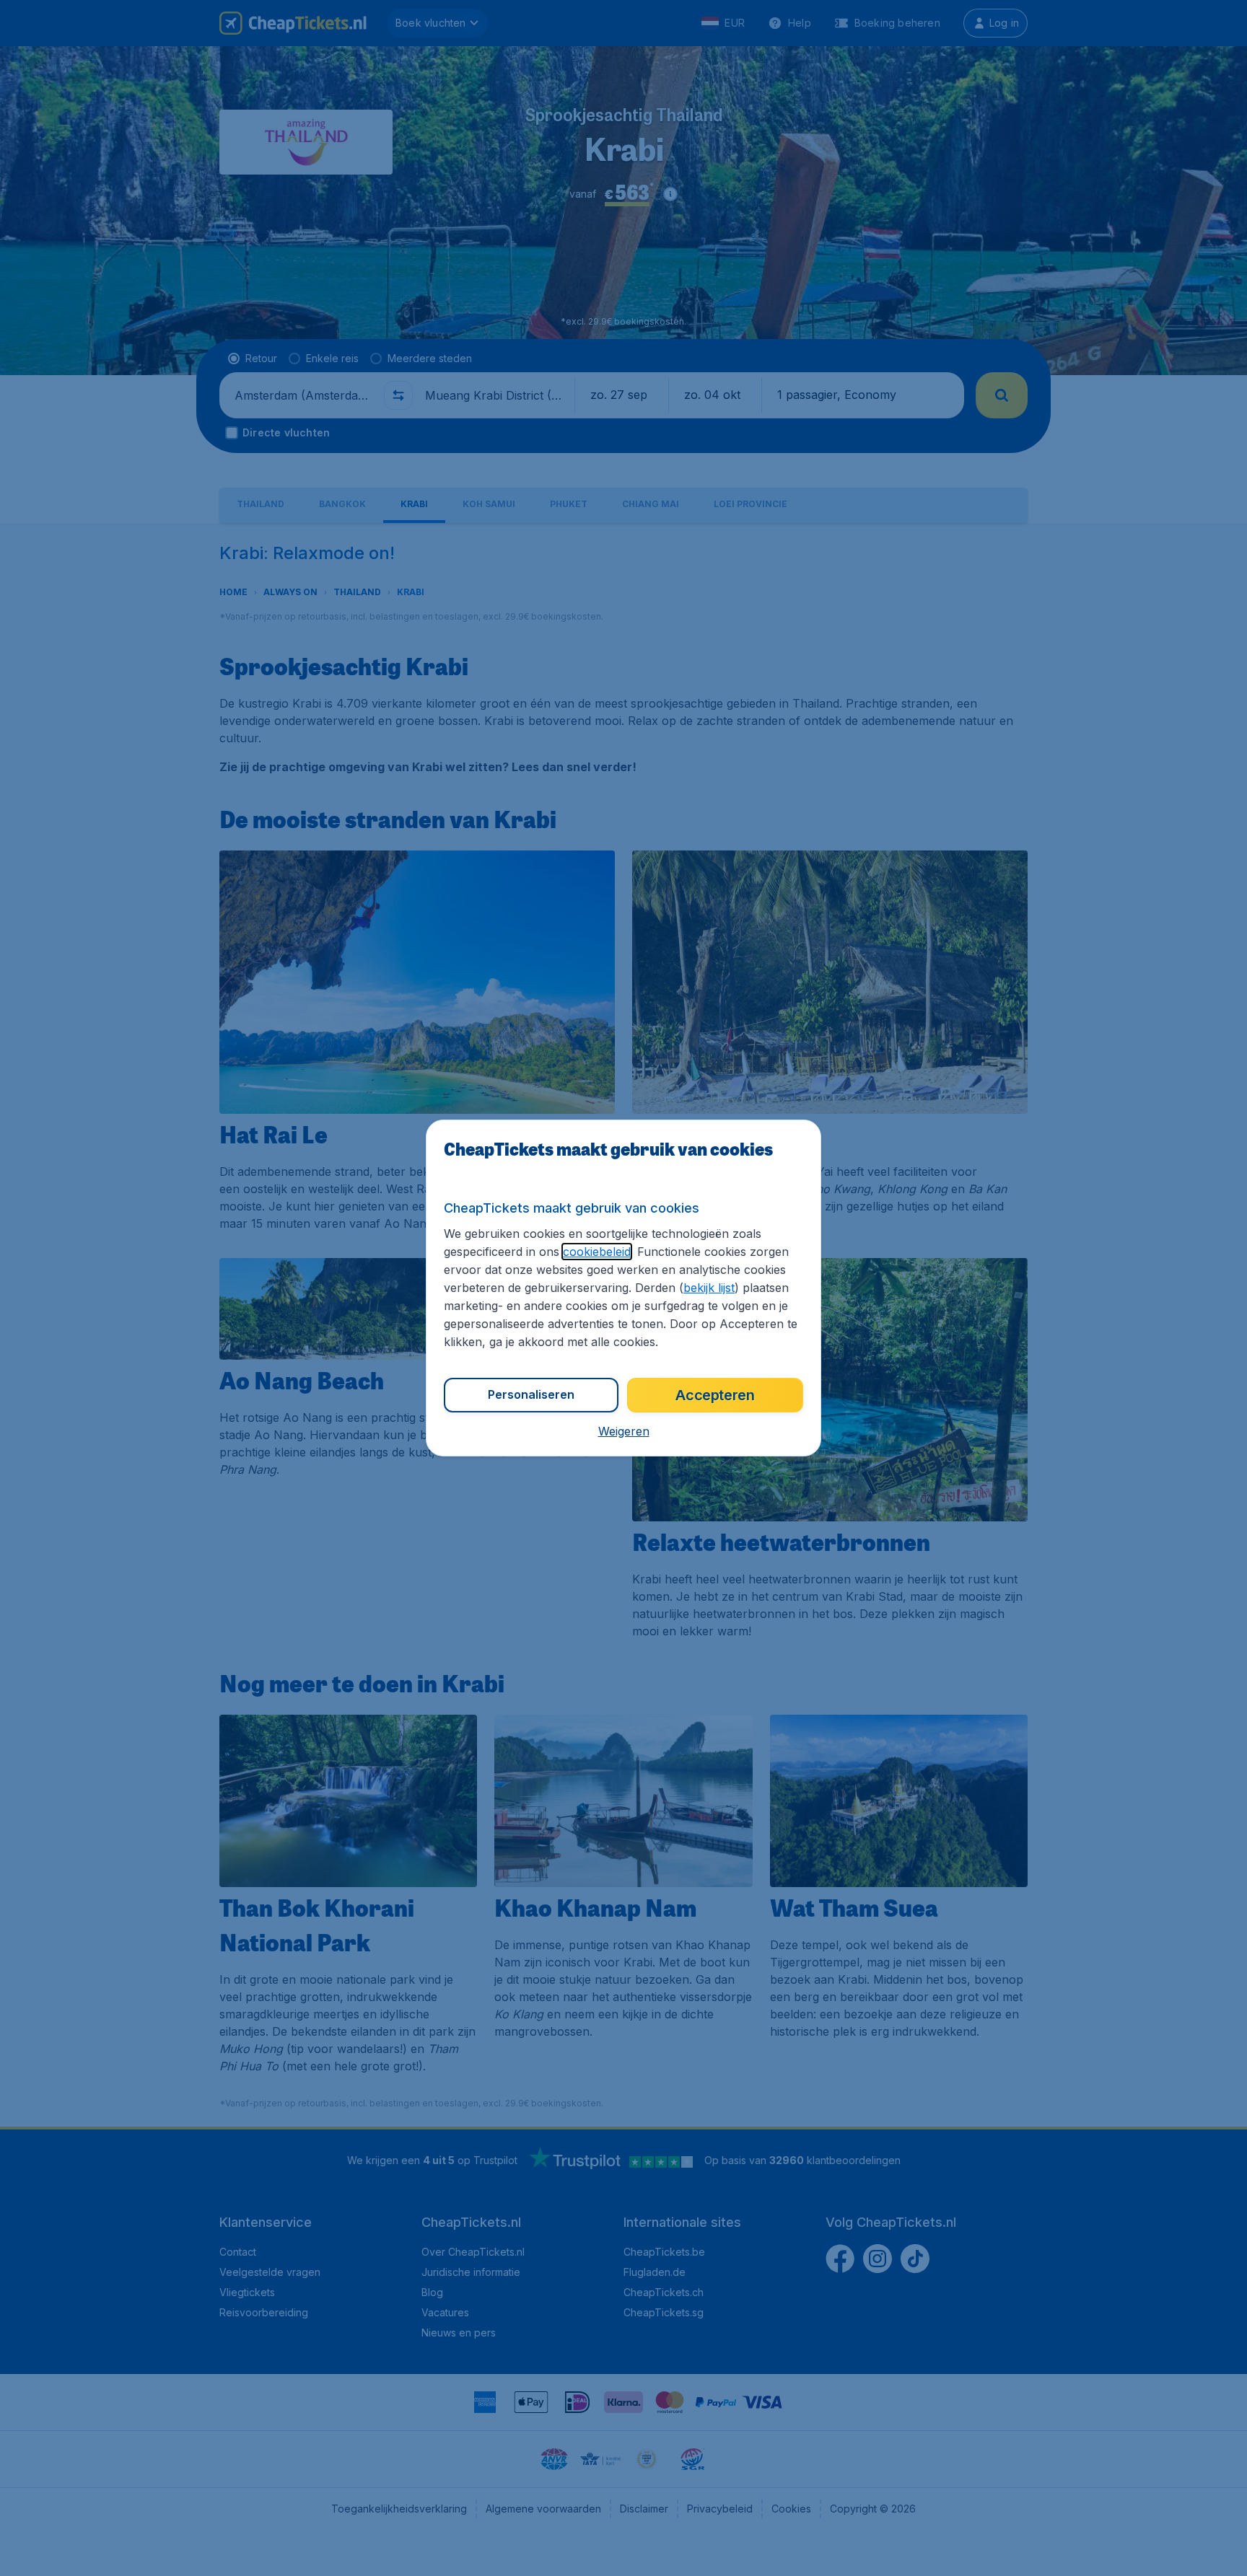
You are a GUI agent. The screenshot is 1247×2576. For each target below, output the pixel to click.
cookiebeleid (597, 1252)
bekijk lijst (709, 1288)
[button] (624, 1431)
